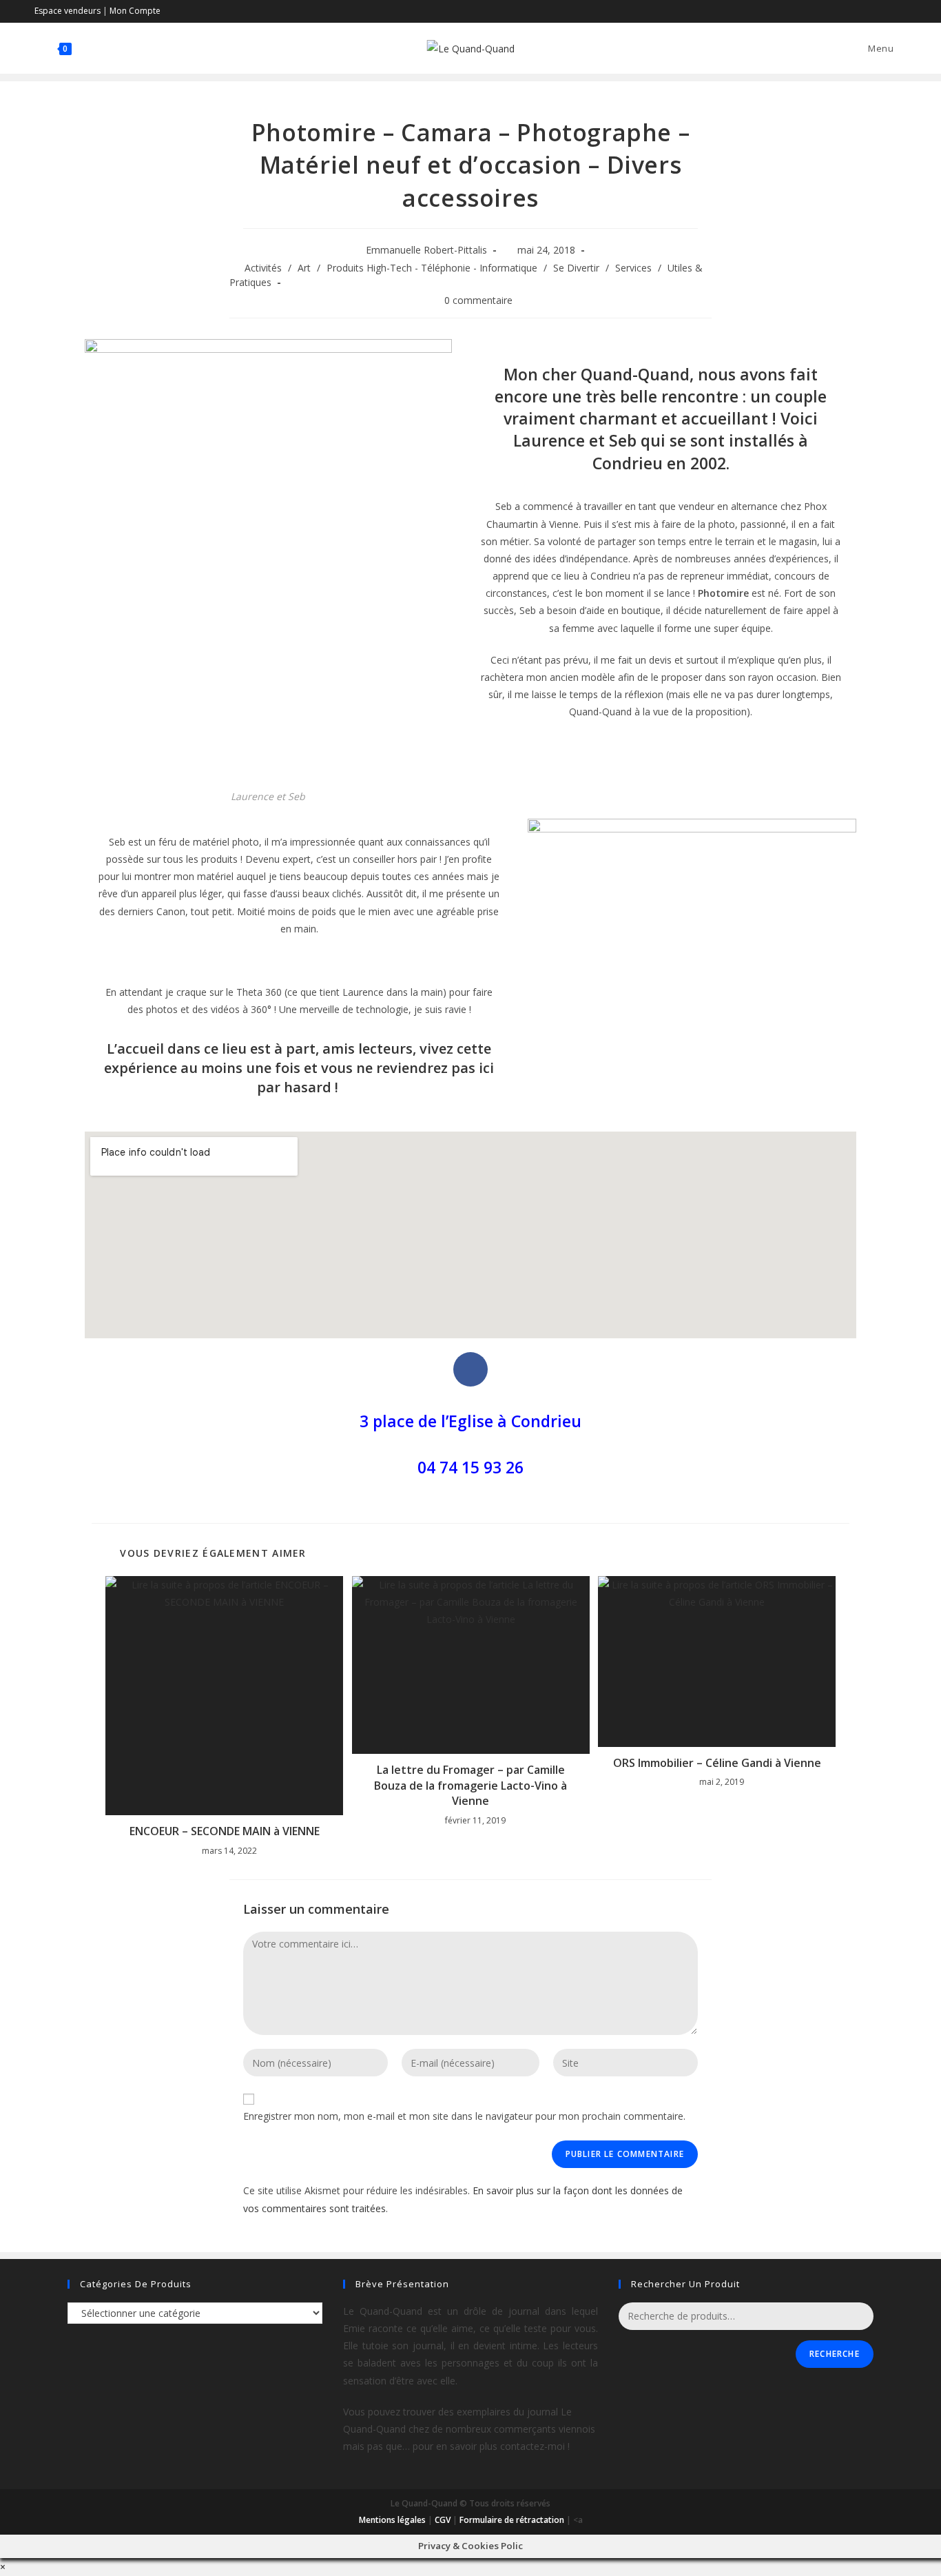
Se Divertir (576, 268)
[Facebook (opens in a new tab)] (887, 11)
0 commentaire (478, 300)
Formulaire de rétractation (512, 2520)
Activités (263, 268)
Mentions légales (392, 2520)
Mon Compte (135, 11)
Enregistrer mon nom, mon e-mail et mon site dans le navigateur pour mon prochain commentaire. (464, 2116)
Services (633, 268)
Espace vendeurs (68, 11)
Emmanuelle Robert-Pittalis (426, 250)
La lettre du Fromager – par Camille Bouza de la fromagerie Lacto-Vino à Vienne (470, 1785)
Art (304, 268)
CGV (443, 2520)
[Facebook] (470, 1369)
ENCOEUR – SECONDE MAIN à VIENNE (225, 1831)
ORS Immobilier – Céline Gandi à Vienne (717, 1763)
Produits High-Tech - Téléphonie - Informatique (432, 268)
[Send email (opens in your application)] (901, 11)
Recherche (835, 2354)
